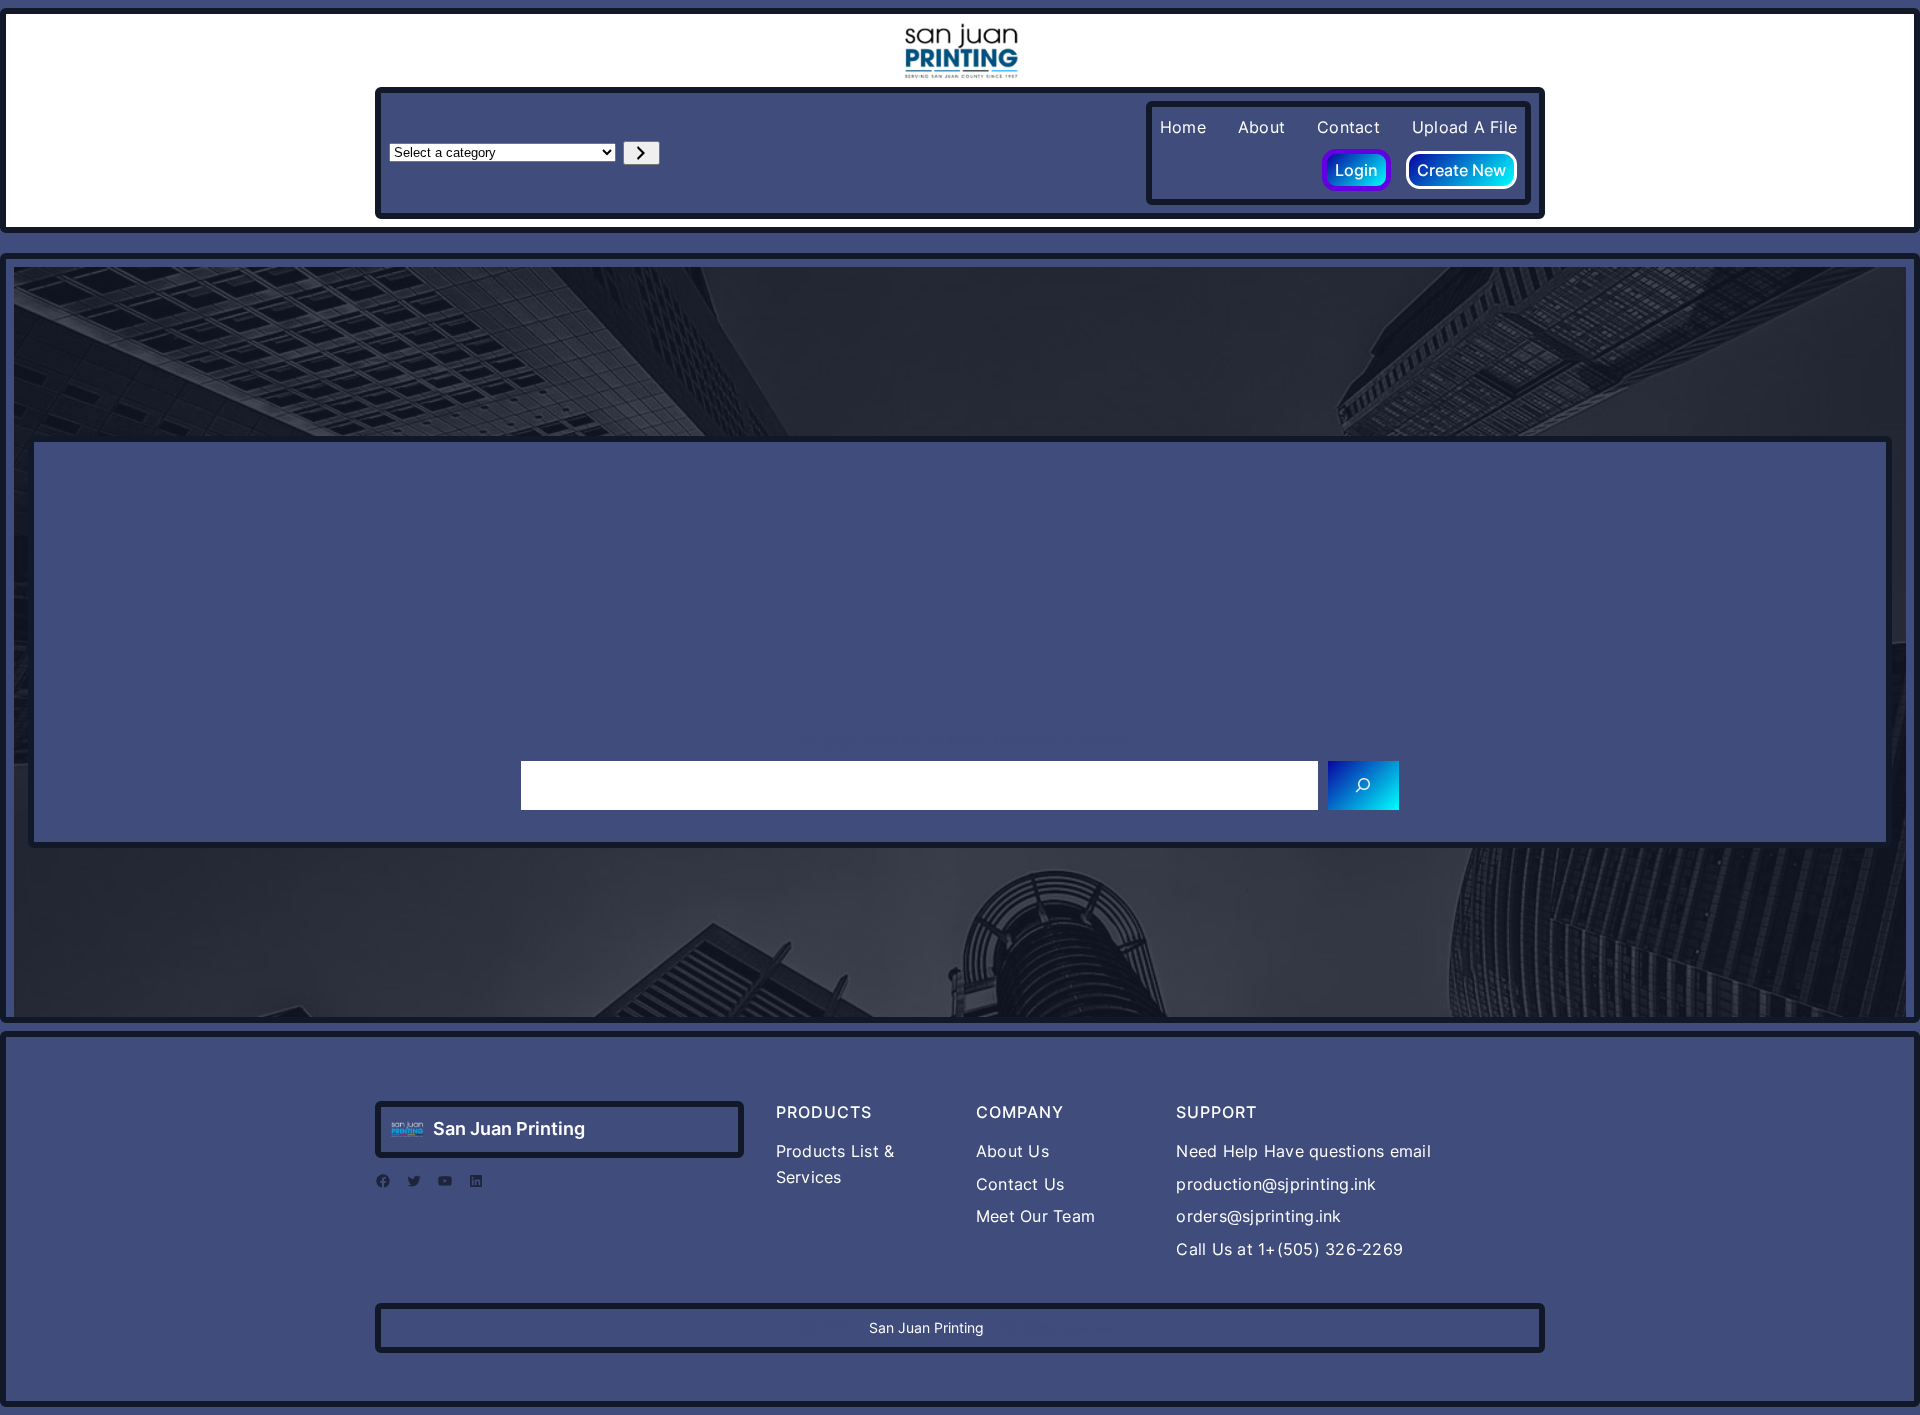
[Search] (1363, 785)
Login (1356, 170)
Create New (1461, 170)
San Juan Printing (509, 1128)
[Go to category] (641, 153)
